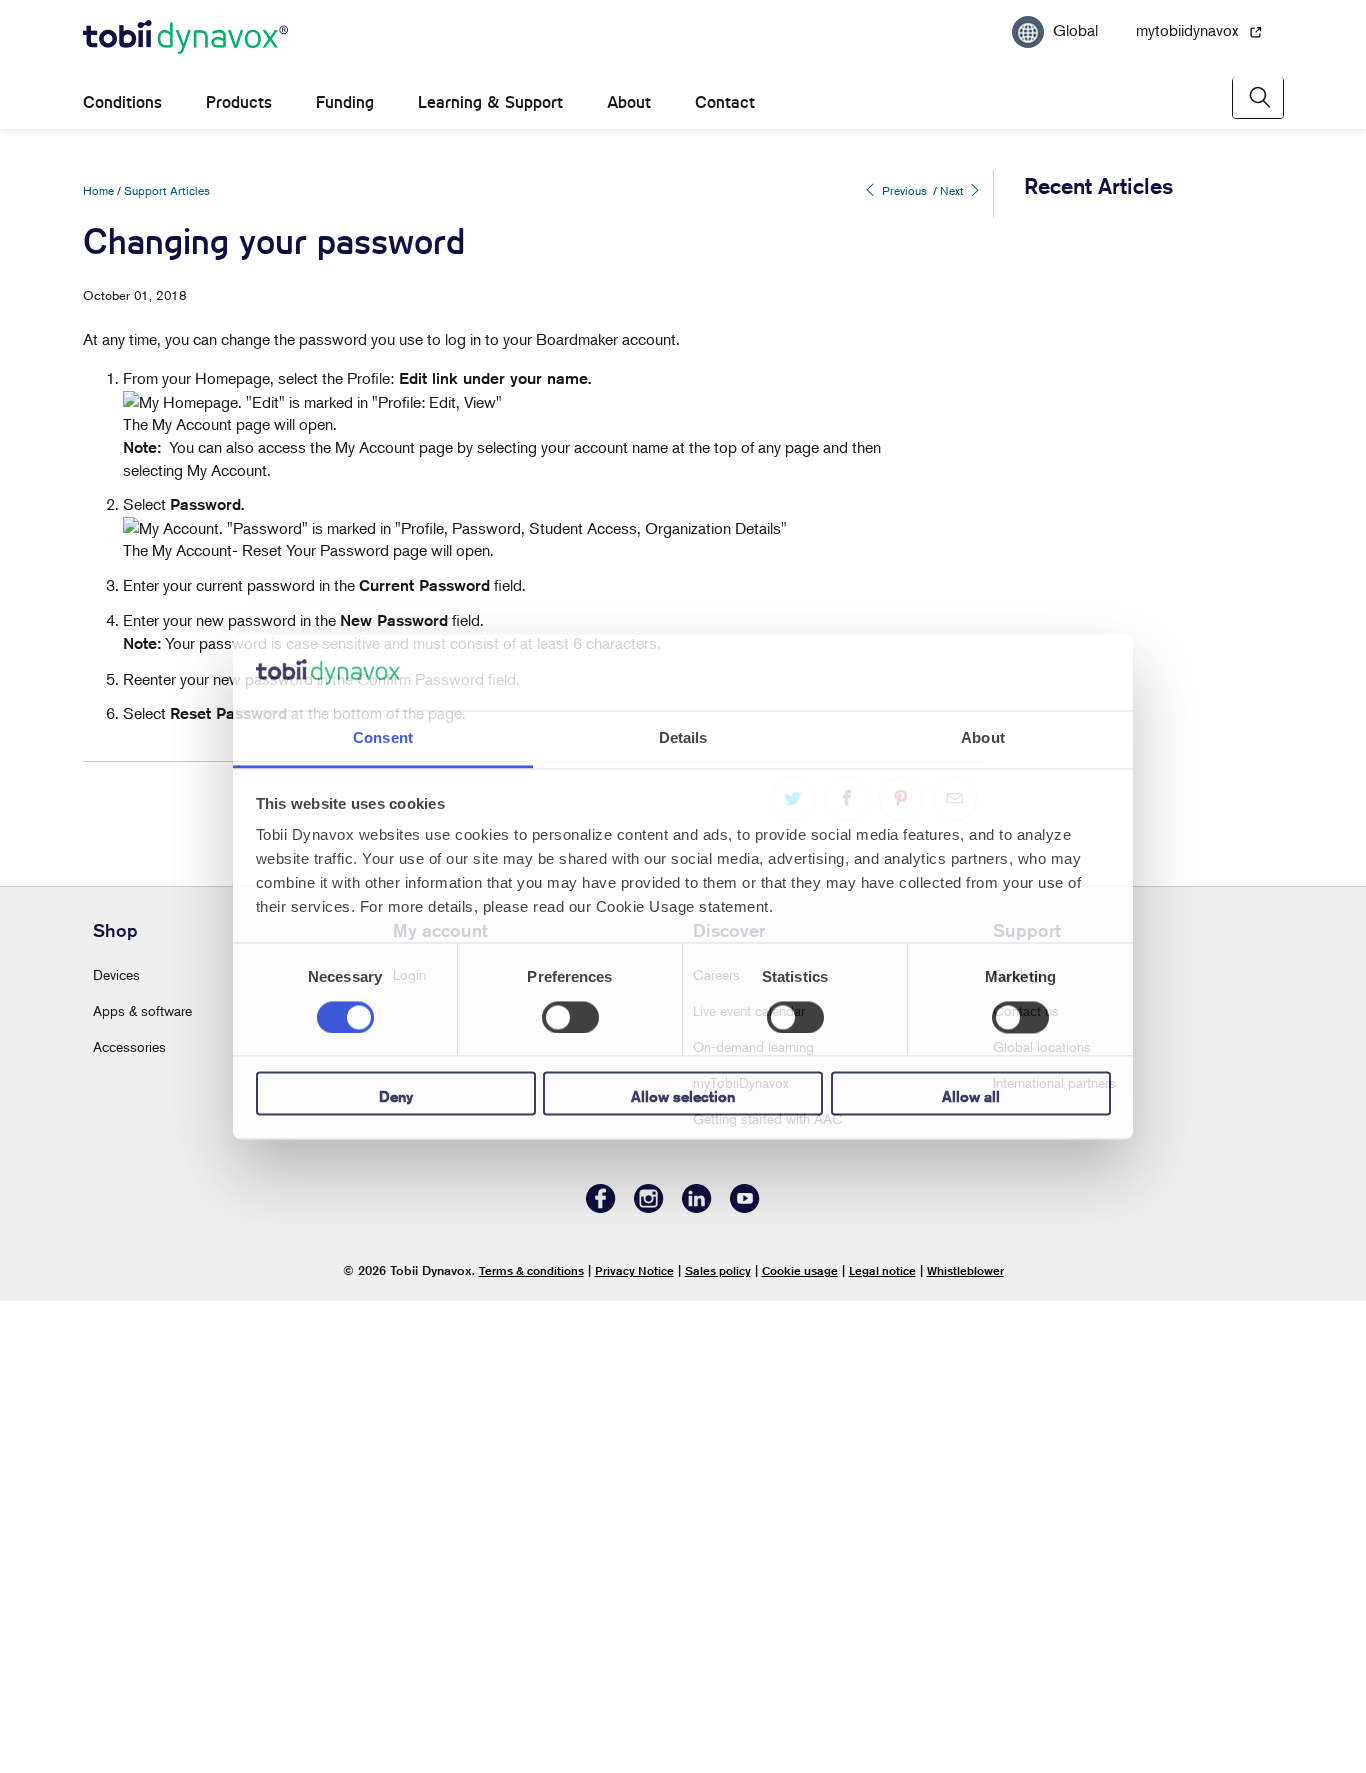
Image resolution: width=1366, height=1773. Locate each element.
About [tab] (983, 738)
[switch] (570, 1017)
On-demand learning (753, 1517)
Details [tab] (683, 738)
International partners (1054, 1553)
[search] (1258, 97)
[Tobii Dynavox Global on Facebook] (601, 1678)
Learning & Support (490, 102)
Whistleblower (965, 1741)
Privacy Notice (634, 1741)
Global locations (1042, 1517)
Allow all (971, 1097)
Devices (116, 1445)
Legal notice (882, 1741)
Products (239, 102)
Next (953, 190)
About (629, 102)
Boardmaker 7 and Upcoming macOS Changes (1124, 573)
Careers (716, 1445)
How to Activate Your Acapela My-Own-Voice (1123, 380)
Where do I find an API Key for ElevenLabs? (1116, 1267)
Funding (345, 102)
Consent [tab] (383, 738)
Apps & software (142, 1481)
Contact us (1026, 1481)
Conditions (122, 102)
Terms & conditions (531, 1741)
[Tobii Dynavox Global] (185, 38)
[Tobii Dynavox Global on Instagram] (649, 1678)
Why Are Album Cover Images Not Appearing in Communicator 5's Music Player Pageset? (1109, 274)
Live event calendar (749, 1481)
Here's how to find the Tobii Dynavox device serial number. (1118, 476)
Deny (396, 1097)
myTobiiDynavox (741, 1553)
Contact (725, 102)
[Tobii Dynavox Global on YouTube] (745, 1678)
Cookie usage (800, 1741)
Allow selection (683, 1097)
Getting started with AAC (768, 1589)
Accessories (129, 1517)
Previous (903, 190)
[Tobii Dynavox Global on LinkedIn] (697, 1678)
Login (409, 1445)
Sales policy (718, 1741)
